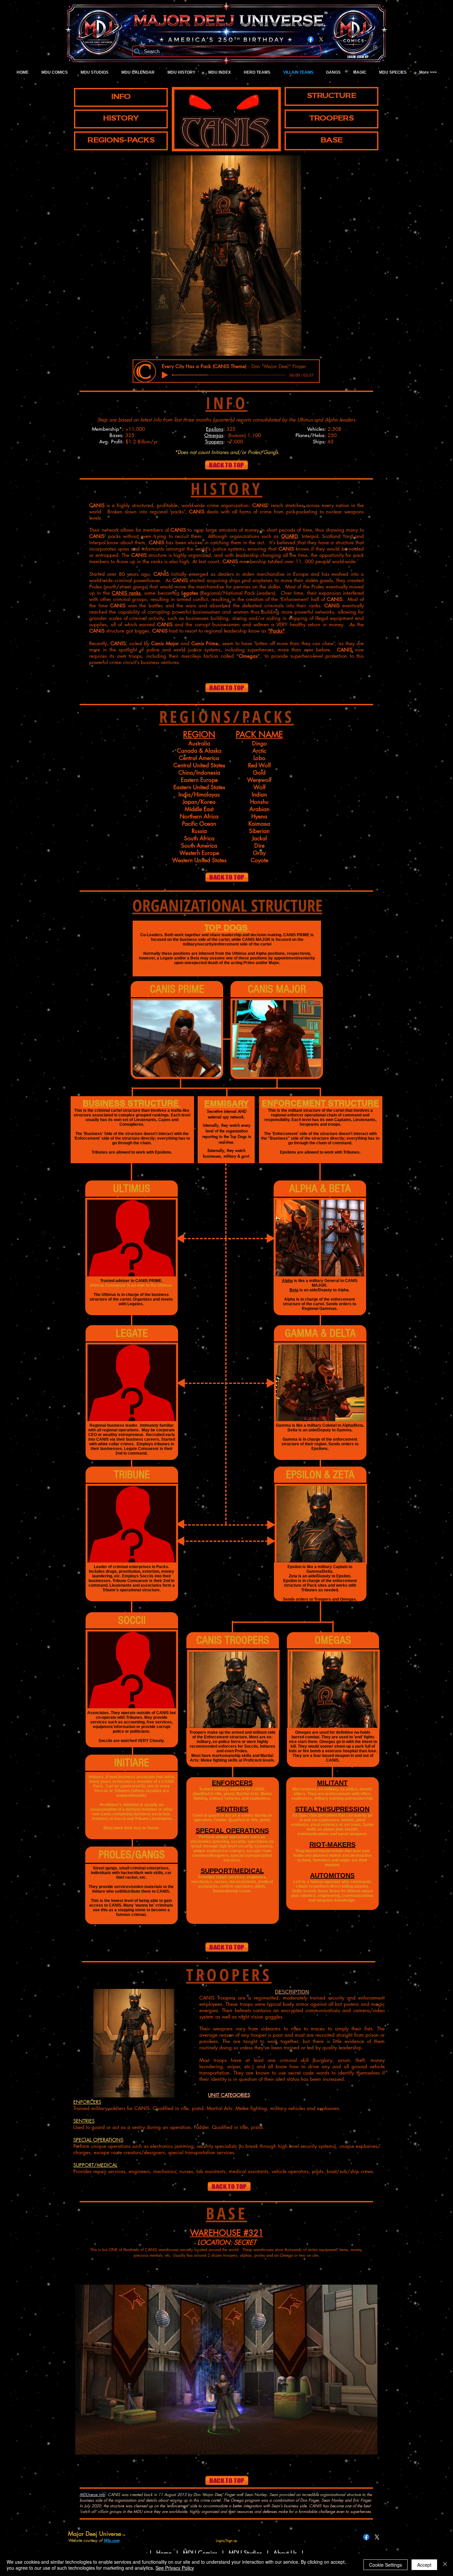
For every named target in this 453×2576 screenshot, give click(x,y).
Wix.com (111, 2540)
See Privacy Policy (175, 2568)
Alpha (287, 1281)
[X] (321, 39)
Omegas (214, 435)
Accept (424, 2565)
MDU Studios (245, 2553)
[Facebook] (311, 39)
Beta (294, 1290)
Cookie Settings (386, 2565)
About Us (286, 2553)
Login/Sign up (358, 57)
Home (164, 2553)
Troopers (214, 442)
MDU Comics (200, 2553)
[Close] (445, 2565)
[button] (226, 256)
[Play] (165, 375)
